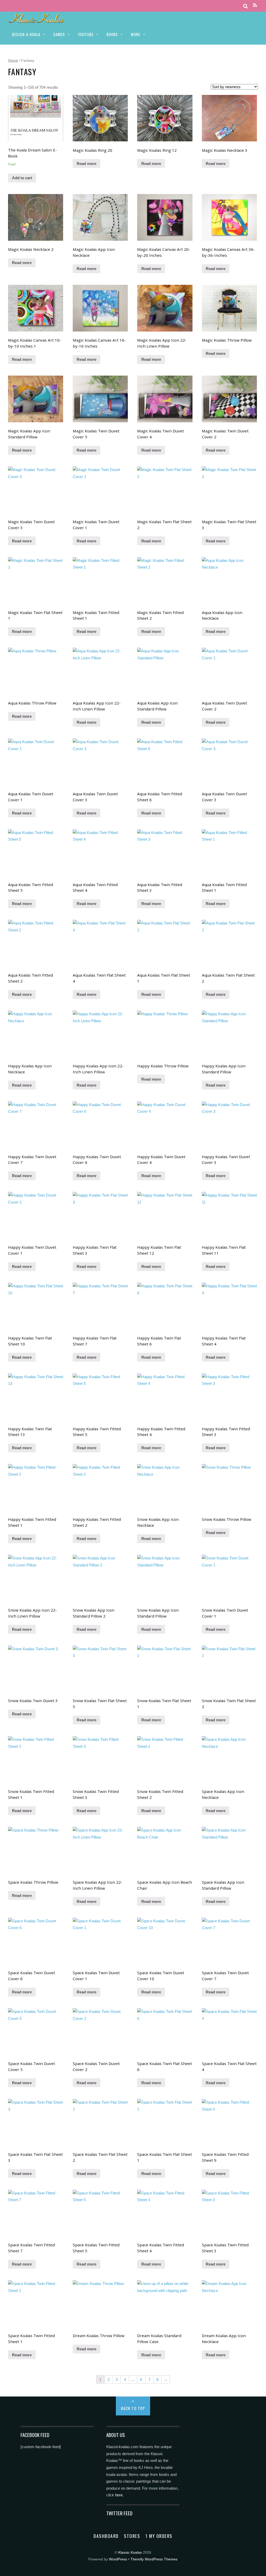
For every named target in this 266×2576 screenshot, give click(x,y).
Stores (132, 2536)
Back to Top (133, 2408)
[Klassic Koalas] (36, 20)
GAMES (59, 34)
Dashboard (106, 2536)
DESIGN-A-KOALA (26, 34)
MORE (136, 34)
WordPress (118, 2559)
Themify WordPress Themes (154, 2559)
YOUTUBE (86, 34)
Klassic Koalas (130, 2553)
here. (119, 2495)
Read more (87, 164)
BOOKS (112, 34)
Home (13, 60)
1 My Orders (159, 2536)
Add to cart (22, 178)
